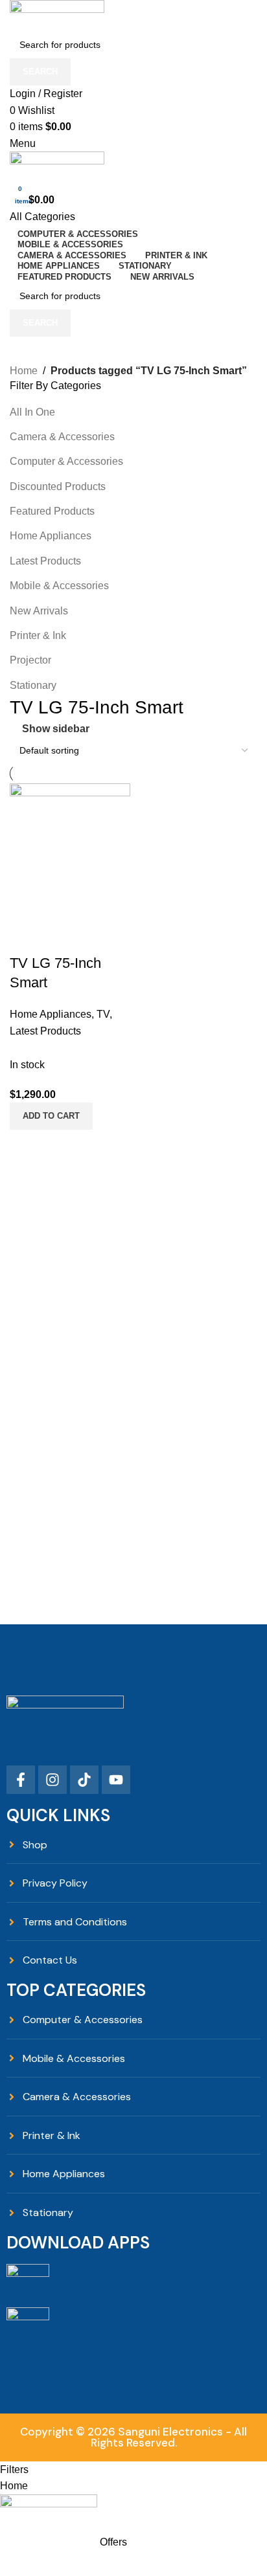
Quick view (61, 937)
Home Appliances (51, 536)
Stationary (33, 685)
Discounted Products (58, 487)
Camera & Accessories (62, 437)
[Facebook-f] (21, 1780)
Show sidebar (56, 729)
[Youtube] (116, 1780)
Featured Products (52, 511)
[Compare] (26, 937)
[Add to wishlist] (96, 937)
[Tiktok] (84, 1780)
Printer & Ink (38, 635)
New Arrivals (39, 611)
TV (103, 1014)
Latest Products (45, 561)
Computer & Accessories (66, 461)
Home (24, 371)
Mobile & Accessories (59, 586)
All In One (32, 412)
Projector (30, 660)
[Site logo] (57, 15)
